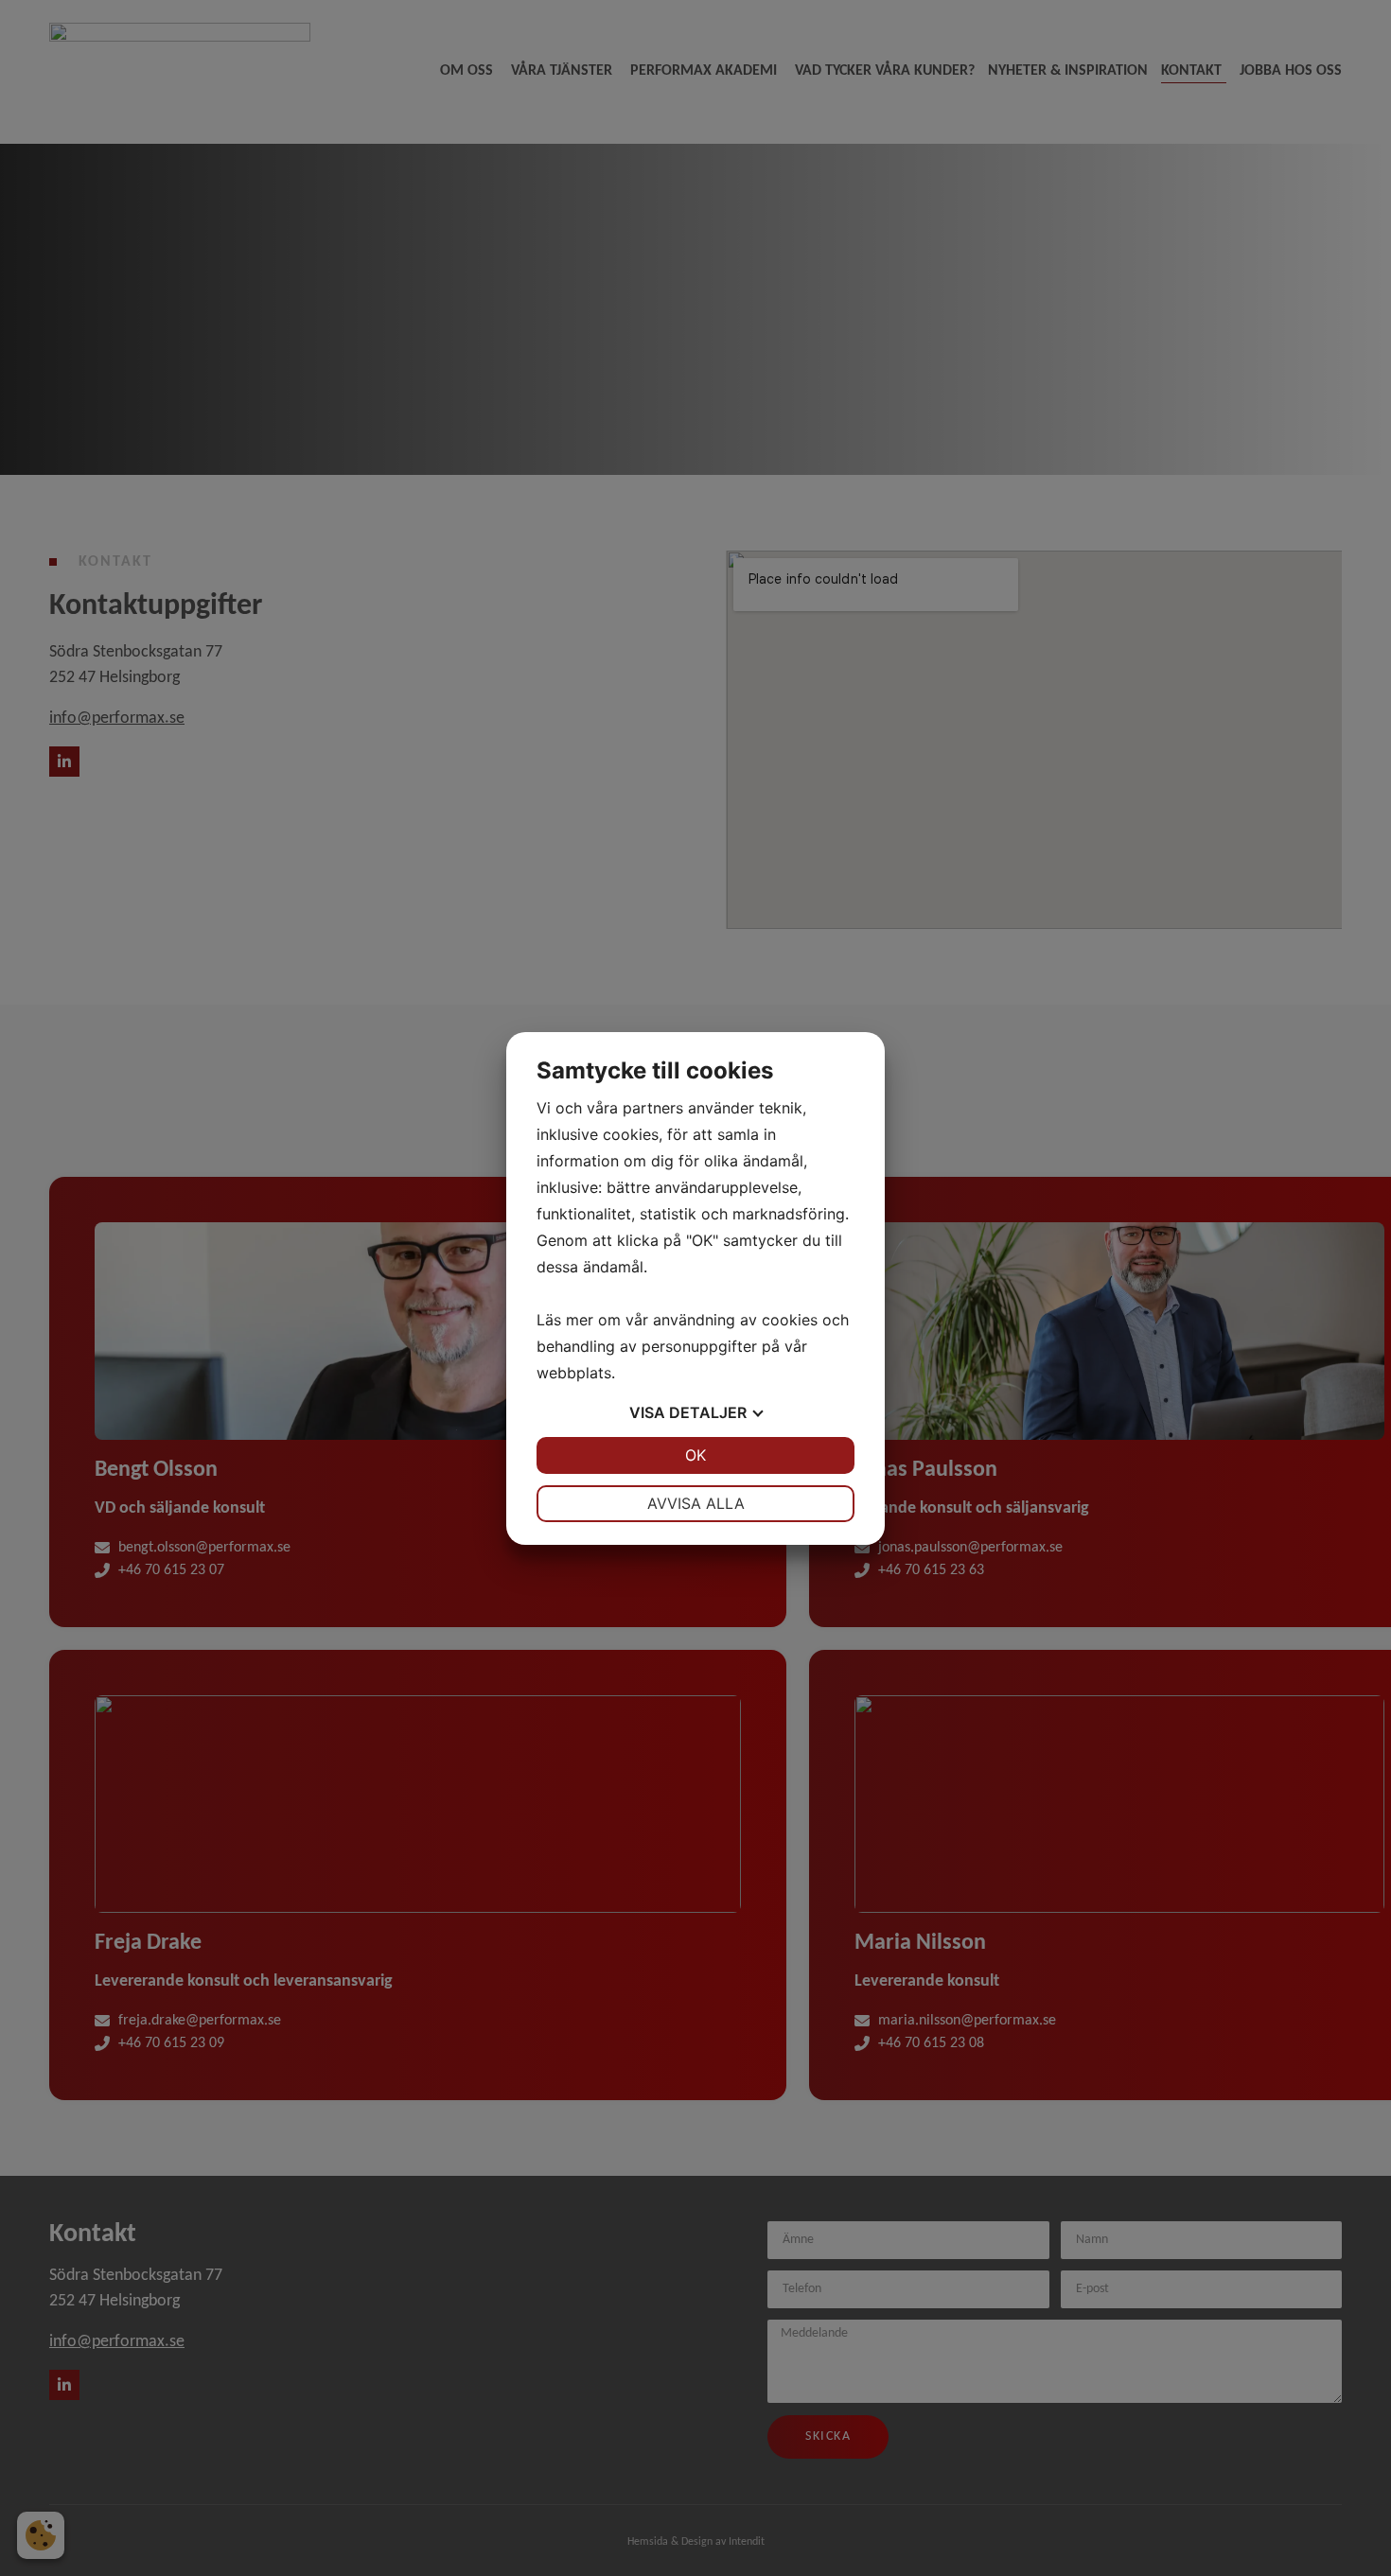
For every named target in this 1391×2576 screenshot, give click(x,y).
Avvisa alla (696, 1503)
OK (695, 1455)
